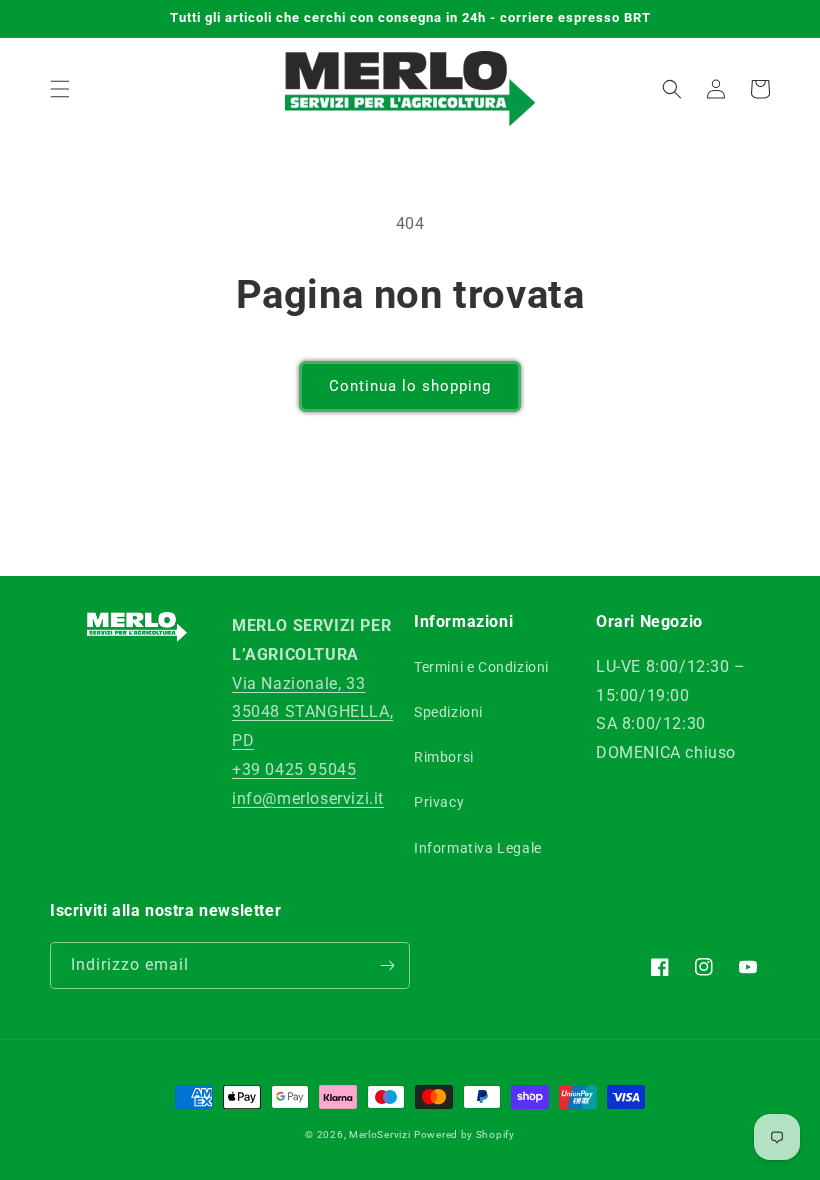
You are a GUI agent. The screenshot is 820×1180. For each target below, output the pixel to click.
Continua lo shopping (410, 386)
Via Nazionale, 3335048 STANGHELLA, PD (312, 712)
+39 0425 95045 (294, 769)
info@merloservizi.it (308, 798)
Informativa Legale (478, 848)
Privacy (439, 802)
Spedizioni (448, 712)
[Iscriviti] (387, 965)
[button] (60, 89)
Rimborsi (444, 757)
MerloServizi (379, 1134)
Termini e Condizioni (481, 667)
